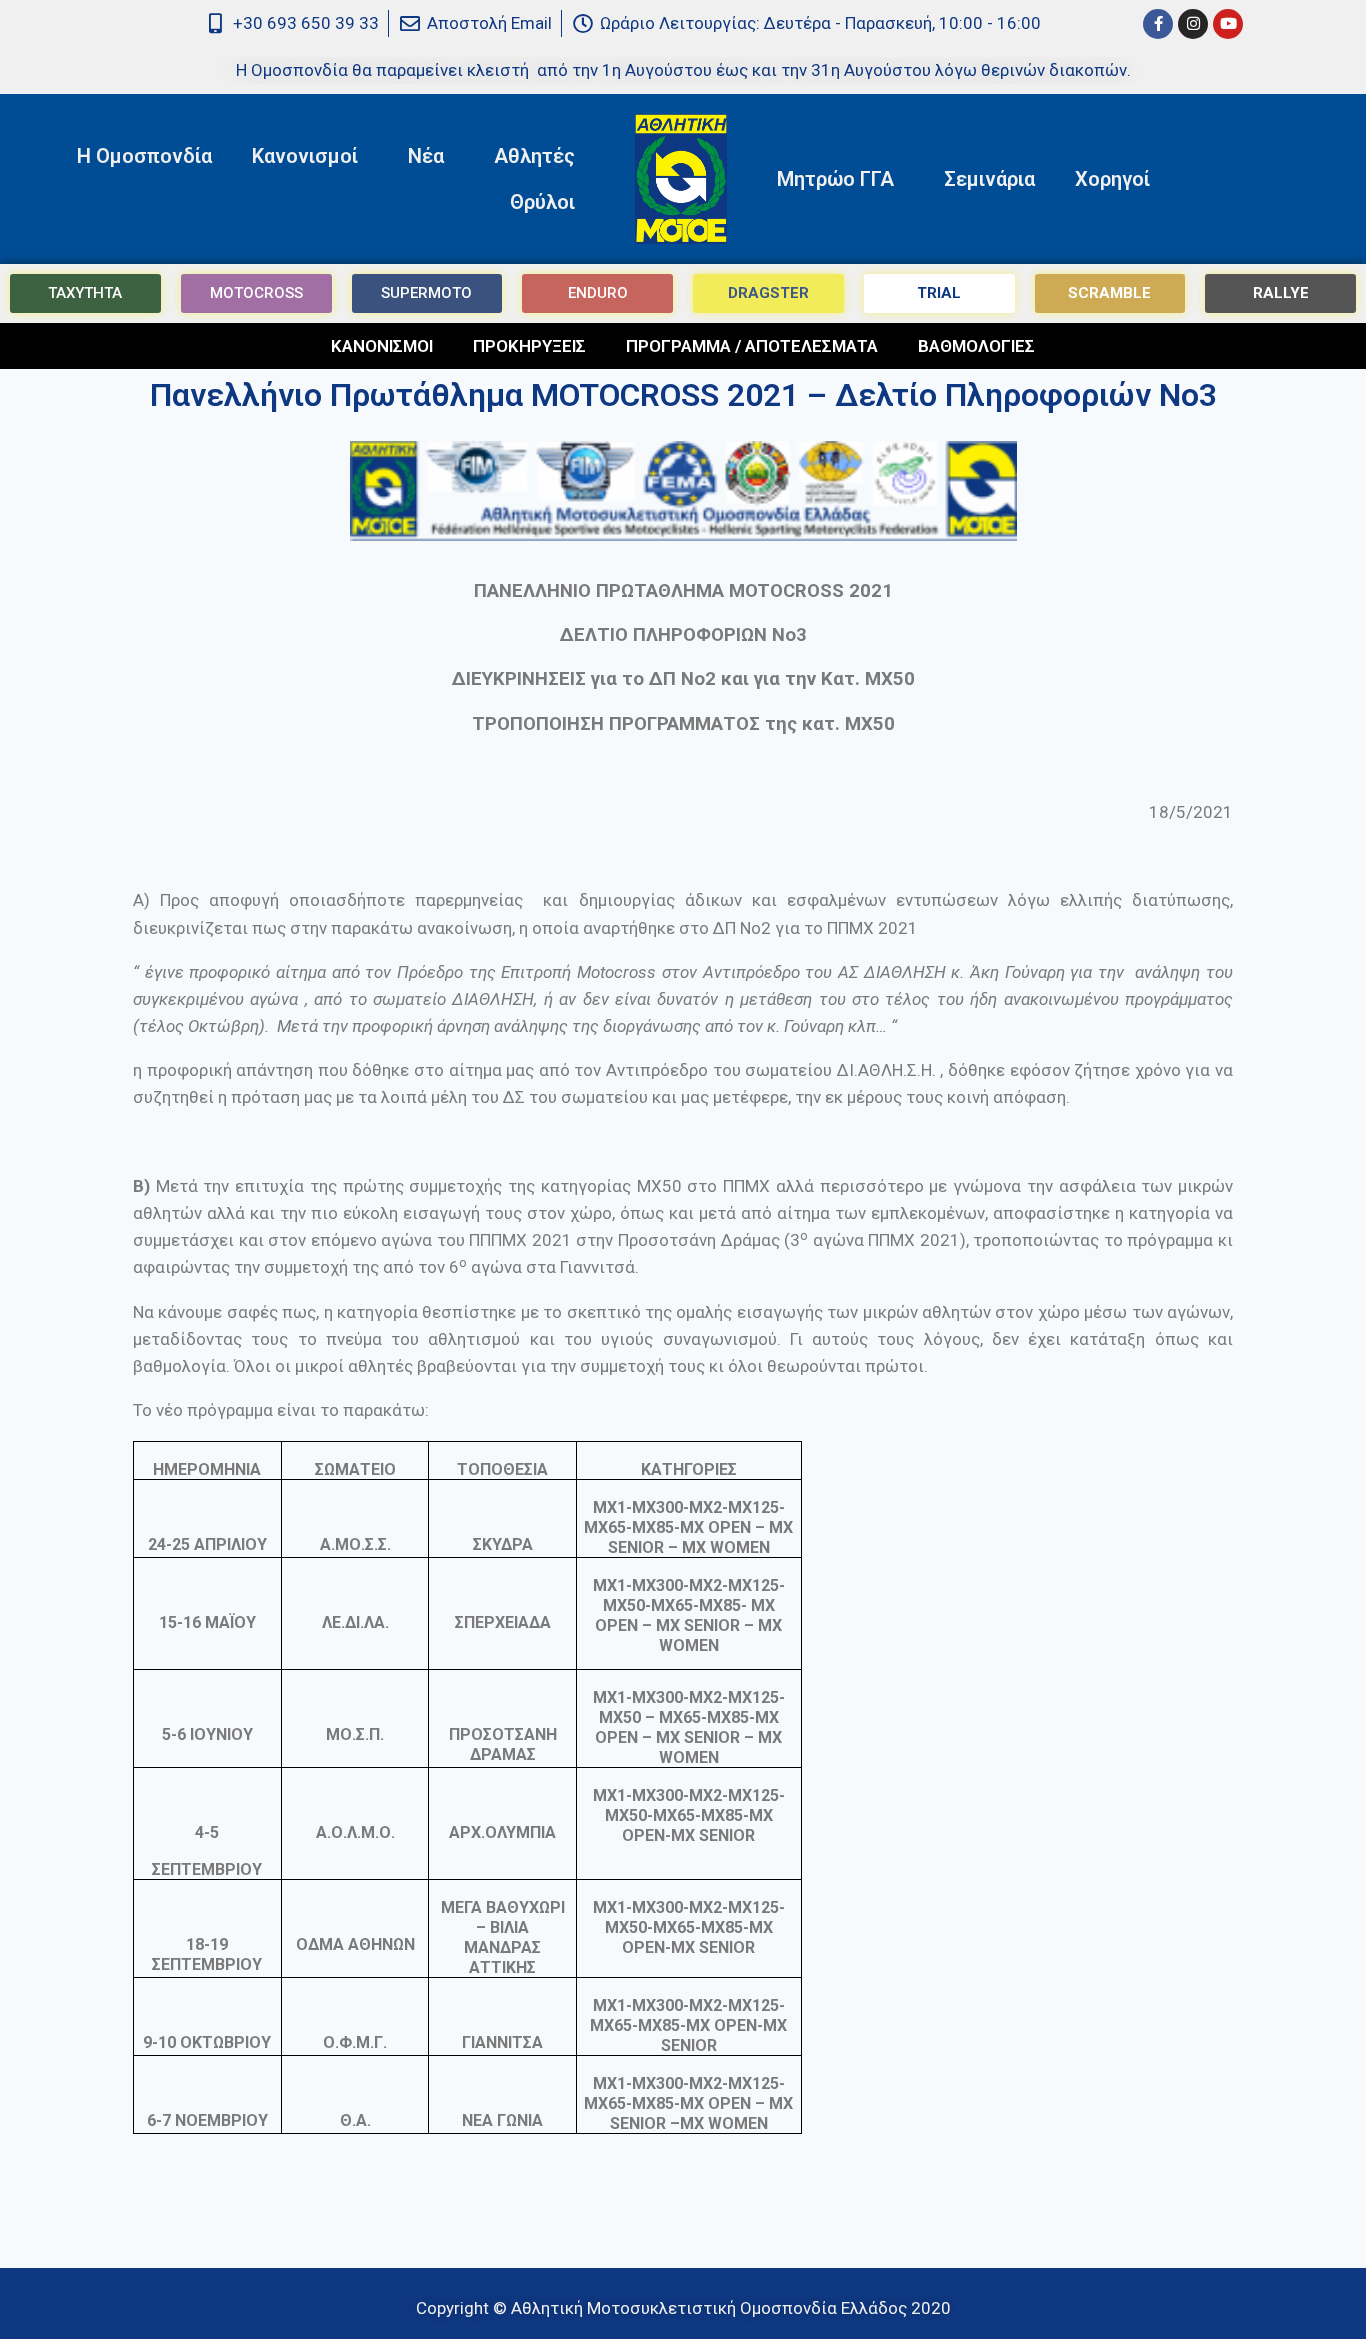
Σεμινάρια (989, 179)
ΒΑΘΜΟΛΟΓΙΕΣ (976, 346)
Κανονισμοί (305, 156)
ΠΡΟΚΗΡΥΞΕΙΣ (529, 346)
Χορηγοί (1112, 179)
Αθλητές (534, 156)
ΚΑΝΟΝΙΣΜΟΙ (382, 346)
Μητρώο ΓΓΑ (835, 179)
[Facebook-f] (1158, 24)
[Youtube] (1228, 24)
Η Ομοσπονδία (144, 156)
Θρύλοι (542, 202)
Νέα (426, 156)
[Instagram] (1193, 24)
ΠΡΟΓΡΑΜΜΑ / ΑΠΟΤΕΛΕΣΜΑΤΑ (752, 346)
